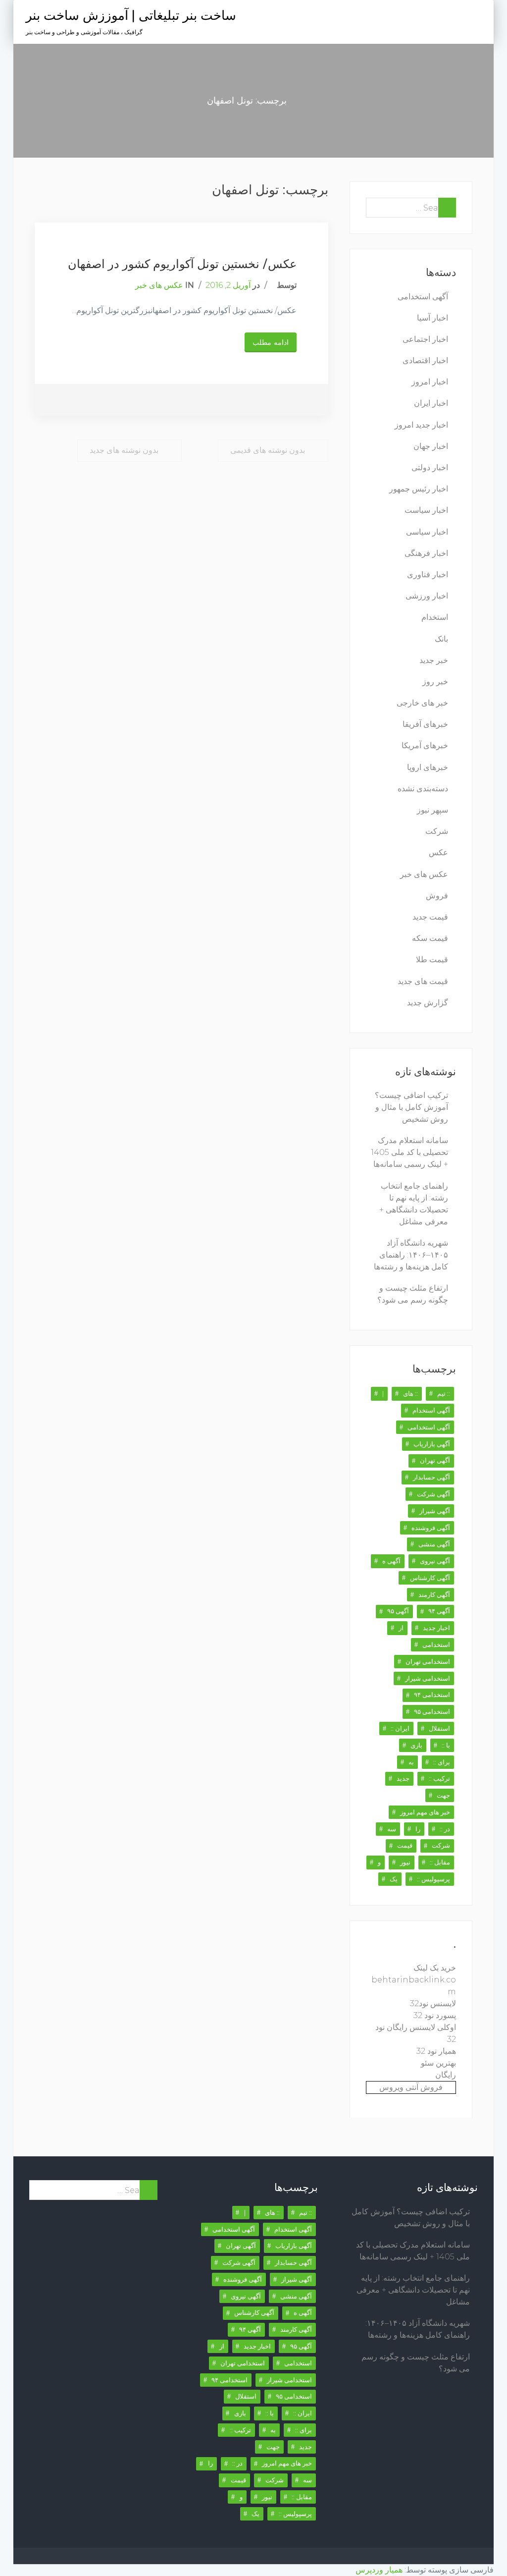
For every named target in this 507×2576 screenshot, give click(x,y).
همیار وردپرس (379, 2570)
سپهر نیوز (432, 810)
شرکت (437, 831)
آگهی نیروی (435, 1561)
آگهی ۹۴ (439, 1611)
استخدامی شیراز (428, 1678)
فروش (437, 896)
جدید (403, 1778)
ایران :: (400, 1728)
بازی (416, 1745)
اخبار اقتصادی (425, 360)
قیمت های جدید (423, 981)
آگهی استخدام (431, 1410)
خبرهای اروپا (428, 767)
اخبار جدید (436, 1628)
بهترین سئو (438, 2063)
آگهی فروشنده (431, 1528)
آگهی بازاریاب (432, 1444)
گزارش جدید (428, 1003)
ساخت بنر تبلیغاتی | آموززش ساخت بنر (131, 16)
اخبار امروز (430, 382)
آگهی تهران (435, 1460)
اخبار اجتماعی (425, 339)
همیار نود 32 (436, 2051)
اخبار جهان (431, 446)
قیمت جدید (430, 917)
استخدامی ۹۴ (432, 1695)
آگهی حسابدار (431, 1477)
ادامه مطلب (271, 342)
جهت (443, 1795)
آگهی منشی (434, 1544)
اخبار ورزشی (427, 596)
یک (394, 1879)
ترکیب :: (439, 1778)
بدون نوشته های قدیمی (268, 450)
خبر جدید (434, 660)
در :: (445, 1829)
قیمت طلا (432, 959)
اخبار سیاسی (427, 532)
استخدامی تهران (428, 1661)
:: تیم (444, 1393)
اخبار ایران (431, 403)
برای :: (442, 1762)
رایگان (446, 2075)
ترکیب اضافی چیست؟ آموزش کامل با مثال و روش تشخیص (411, 1107)
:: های (410, 1393)
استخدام (435, 617)
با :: (446, 1745)
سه (392, 1829)
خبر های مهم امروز (425, 1812)
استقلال (439, 1728)
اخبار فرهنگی (426, 553)
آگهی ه (391, 1561)
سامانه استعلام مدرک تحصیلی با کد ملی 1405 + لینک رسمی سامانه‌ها (409, 1152)
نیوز (405, 1862)
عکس (438, 852)
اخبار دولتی (430, 467)
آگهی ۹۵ (398, 1611)
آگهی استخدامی (423, 297)
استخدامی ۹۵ (432, 1711)
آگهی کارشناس (430, 1578)
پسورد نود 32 (435, 2015)
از (401, 1628)
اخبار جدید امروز (421, 425)
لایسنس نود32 (433, 2003)
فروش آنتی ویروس (411, 2087)
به (411, 1762)
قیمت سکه (430, 938)
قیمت (405, 1845)
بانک (441, 639)
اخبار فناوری (428, 575)
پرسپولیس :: (433, 1879)
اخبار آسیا (432, 318)
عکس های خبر (159, 285)
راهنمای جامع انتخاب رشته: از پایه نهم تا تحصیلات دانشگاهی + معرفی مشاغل (413, 2290)
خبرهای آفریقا (425, 724)
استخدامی (436, 1644)
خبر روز (435, 682)
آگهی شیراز (435, 1511)
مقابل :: (440, 1862)
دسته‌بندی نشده (423, 789)
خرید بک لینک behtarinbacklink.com (414, 1980)
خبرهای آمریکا (425, 745)
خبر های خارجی (422, 703)
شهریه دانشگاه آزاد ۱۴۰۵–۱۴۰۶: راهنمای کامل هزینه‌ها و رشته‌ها (411, 1255)
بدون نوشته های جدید (124, 450)
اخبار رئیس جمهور (419, 489)
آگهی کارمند (434, 1594)
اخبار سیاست (426, 510)
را (418, 1829)
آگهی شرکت (433, 1494)
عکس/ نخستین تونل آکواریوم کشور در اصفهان (182, 264)
